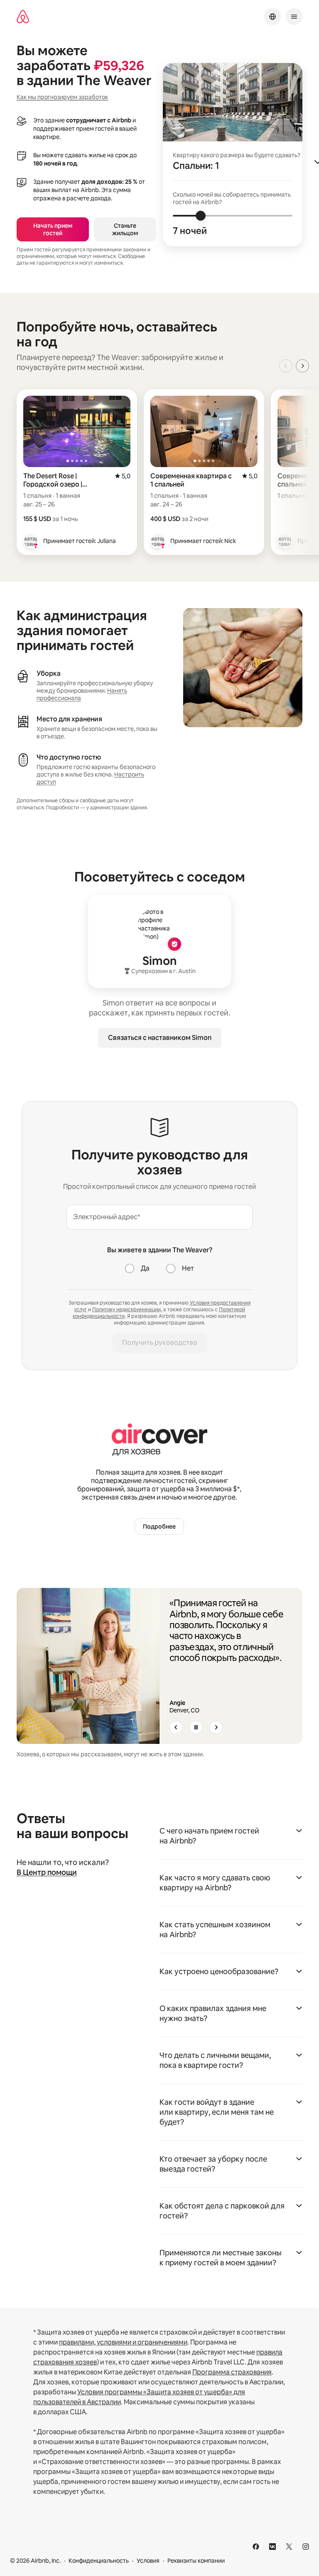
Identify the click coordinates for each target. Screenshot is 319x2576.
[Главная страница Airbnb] (23, 17)
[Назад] (176, 1727)
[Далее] (216, 1727)
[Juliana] (31, 541)
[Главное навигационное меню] (294, 17)
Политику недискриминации (126, 1310)
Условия (148, 2561)
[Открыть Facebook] (256, 2547)
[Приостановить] (196, 1727)
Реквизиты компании (196, 2561)
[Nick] (158, 541)
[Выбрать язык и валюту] (272, 17)
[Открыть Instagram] (306, 2547)
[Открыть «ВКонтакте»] (272, 2547)
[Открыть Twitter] (289, 2547)
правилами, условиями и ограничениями (123, 2342)
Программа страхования (232, 2372)
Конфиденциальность (99, 2561)
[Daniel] (285, 541)
